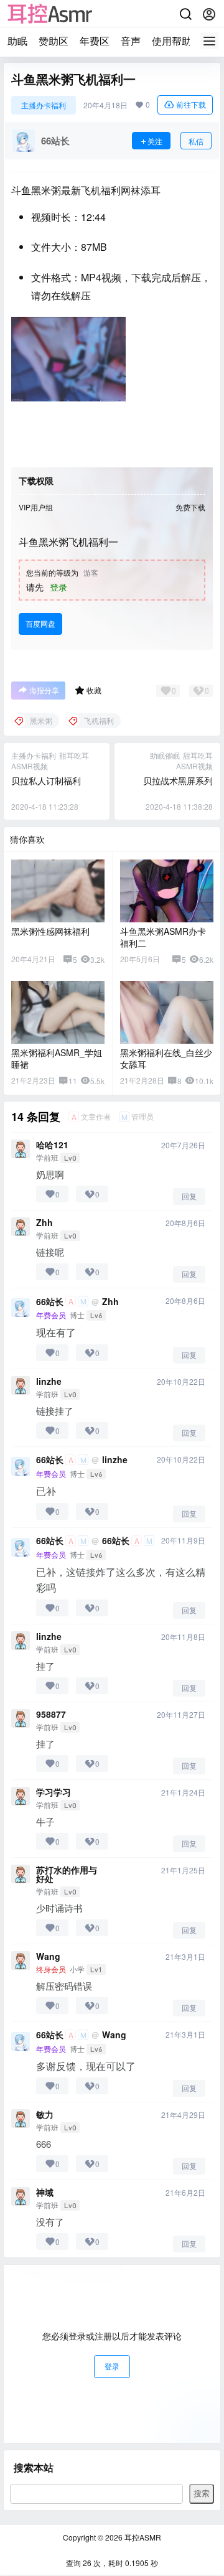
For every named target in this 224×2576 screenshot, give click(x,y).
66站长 (50, 1301)
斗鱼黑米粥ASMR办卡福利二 (163, 937)
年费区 (95, 41)
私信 (196, 141)
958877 (51, 1714)
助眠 (17, 41)
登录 (58, 587)
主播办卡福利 (44, 105)
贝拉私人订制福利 (46, 780)
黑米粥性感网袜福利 (50, 931)
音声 (131, 41)
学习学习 (54, 1792)
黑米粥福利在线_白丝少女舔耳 (166, 1059)
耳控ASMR (142, 2537)
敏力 (45, 2114)
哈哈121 (52, 1145)
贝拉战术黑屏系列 (178, 780)
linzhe (49, 1381)
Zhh (44, 1222)
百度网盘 (40, 623)
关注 (155, 141)
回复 (189, 1196)
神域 (45, 2192)
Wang (48, 1956)
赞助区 (54, 41)
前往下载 (191, 104)
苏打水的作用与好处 (67, 1874)
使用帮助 (172, 41)
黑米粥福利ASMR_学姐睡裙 (57, 1059)
